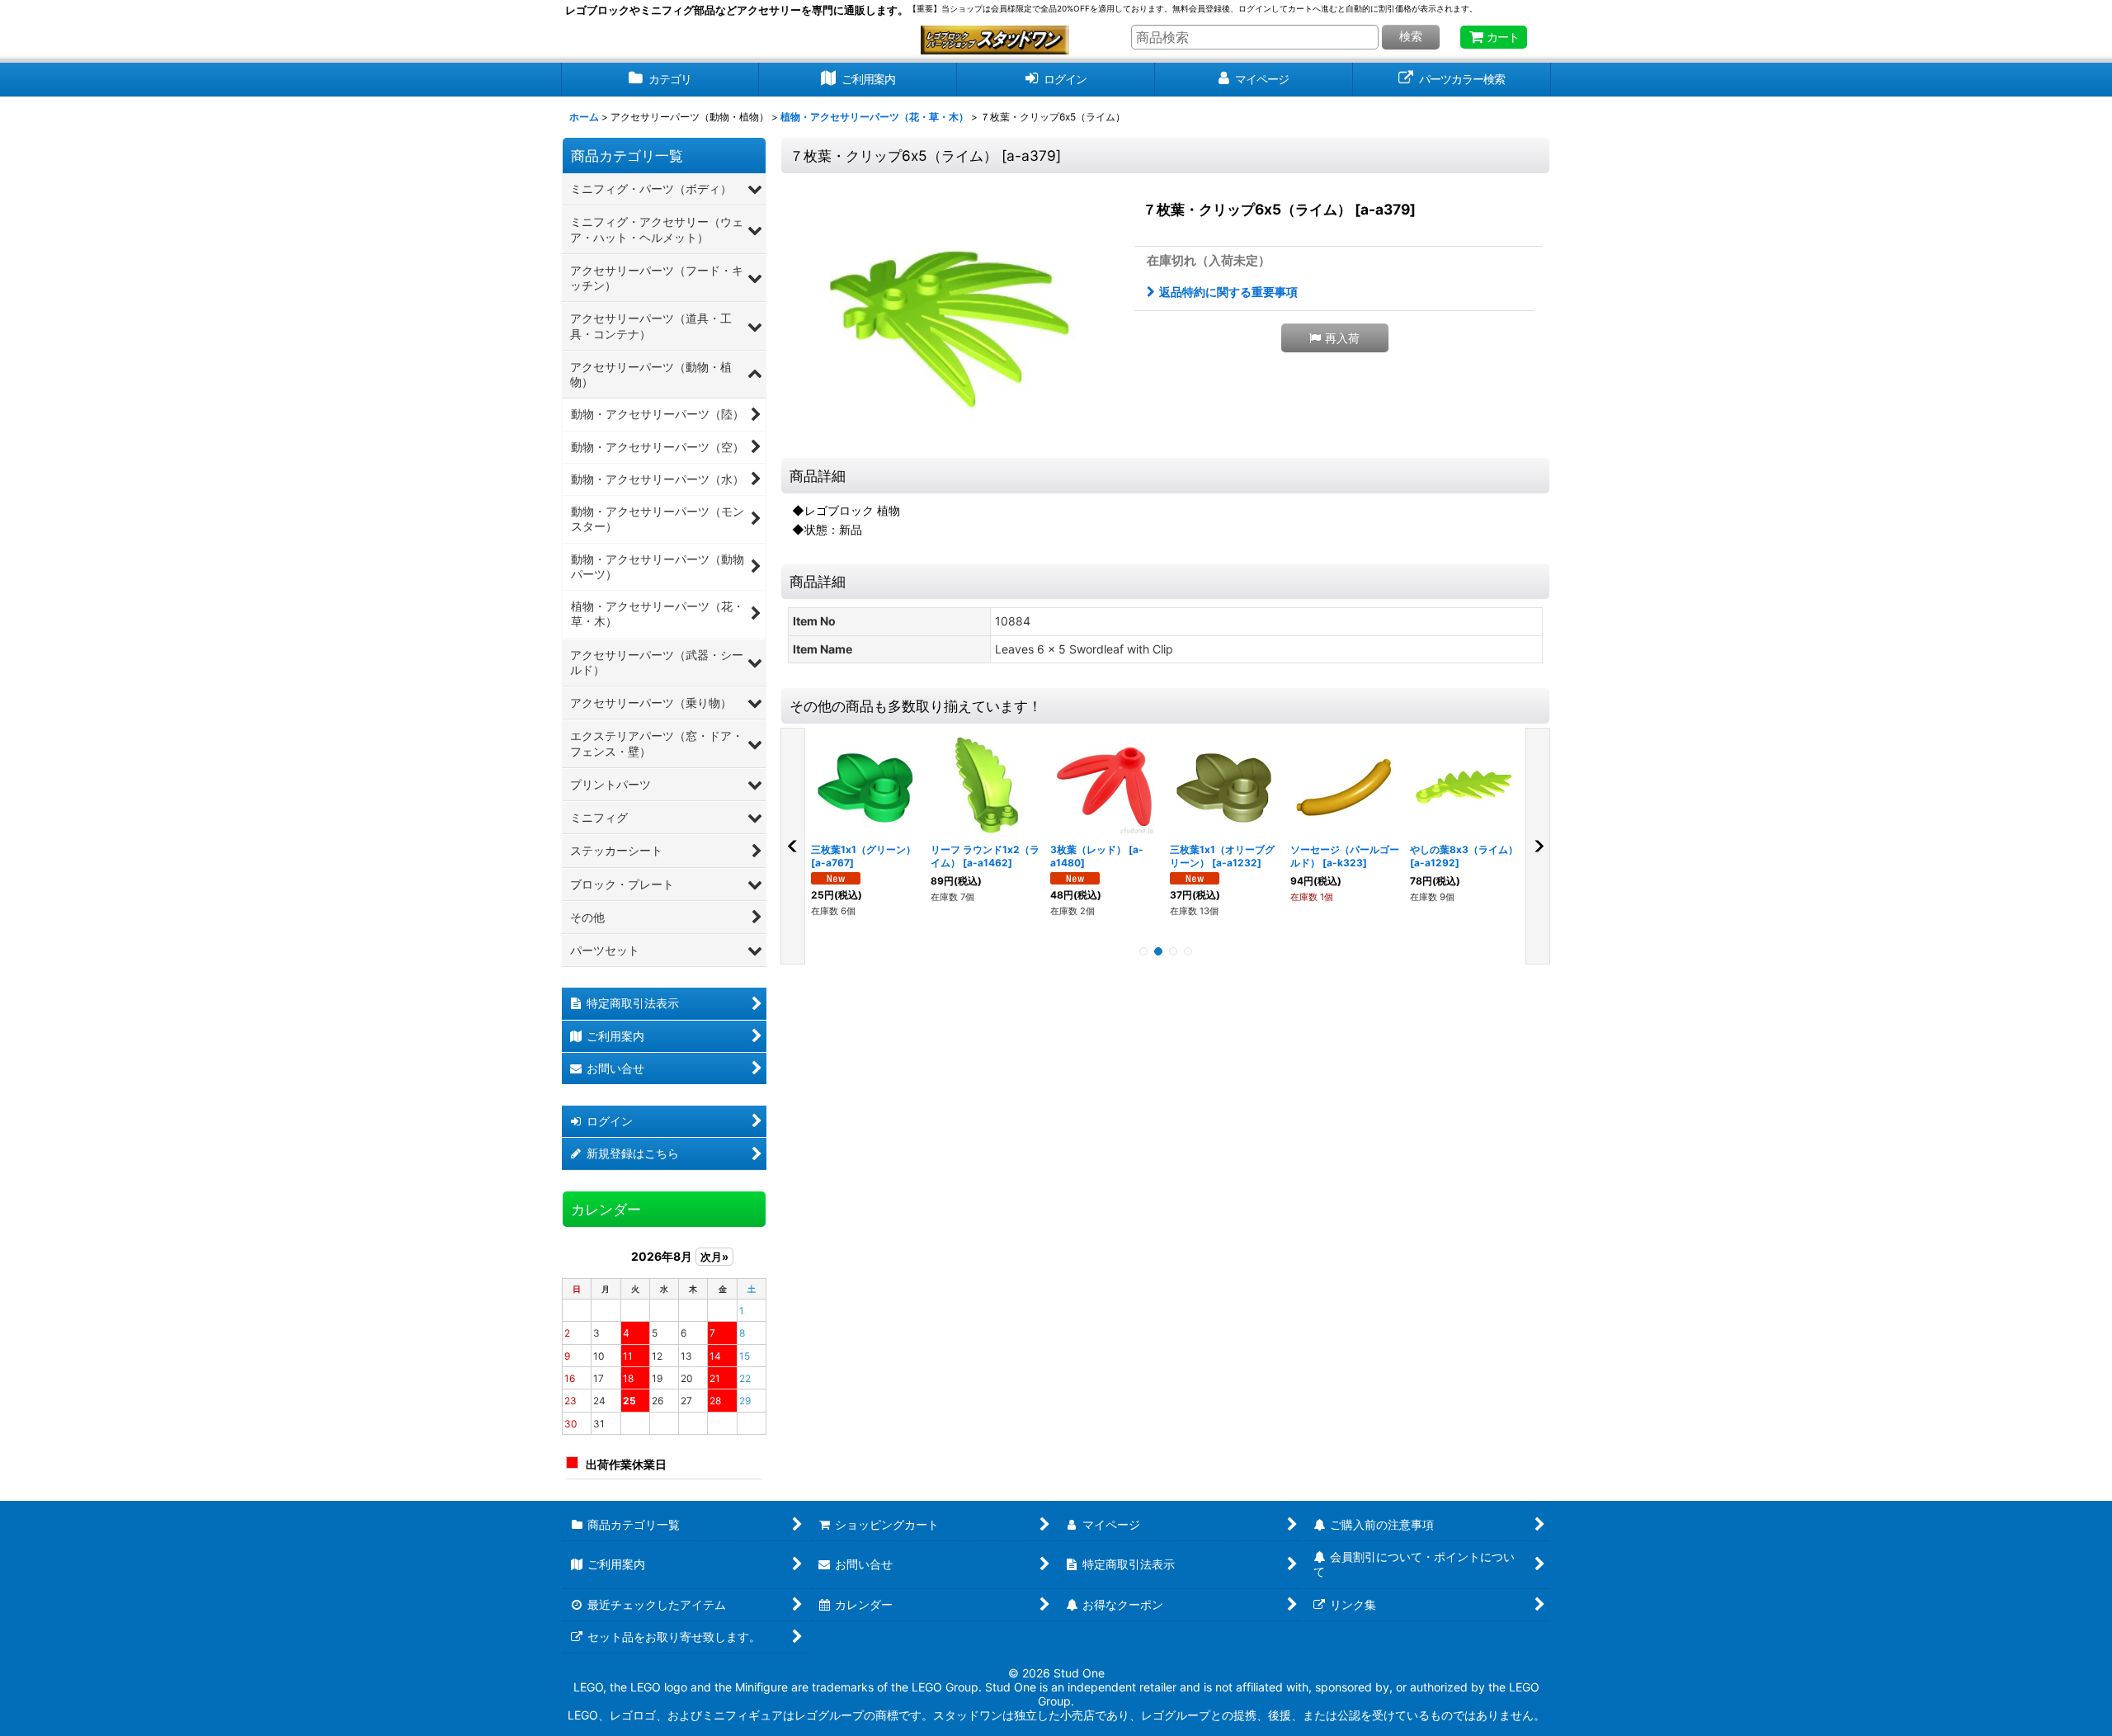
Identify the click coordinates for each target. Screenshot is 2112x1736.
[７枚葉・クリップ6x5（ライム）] (953, 318)
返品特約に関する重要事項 (1228, 292)
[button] (1335, 338)
